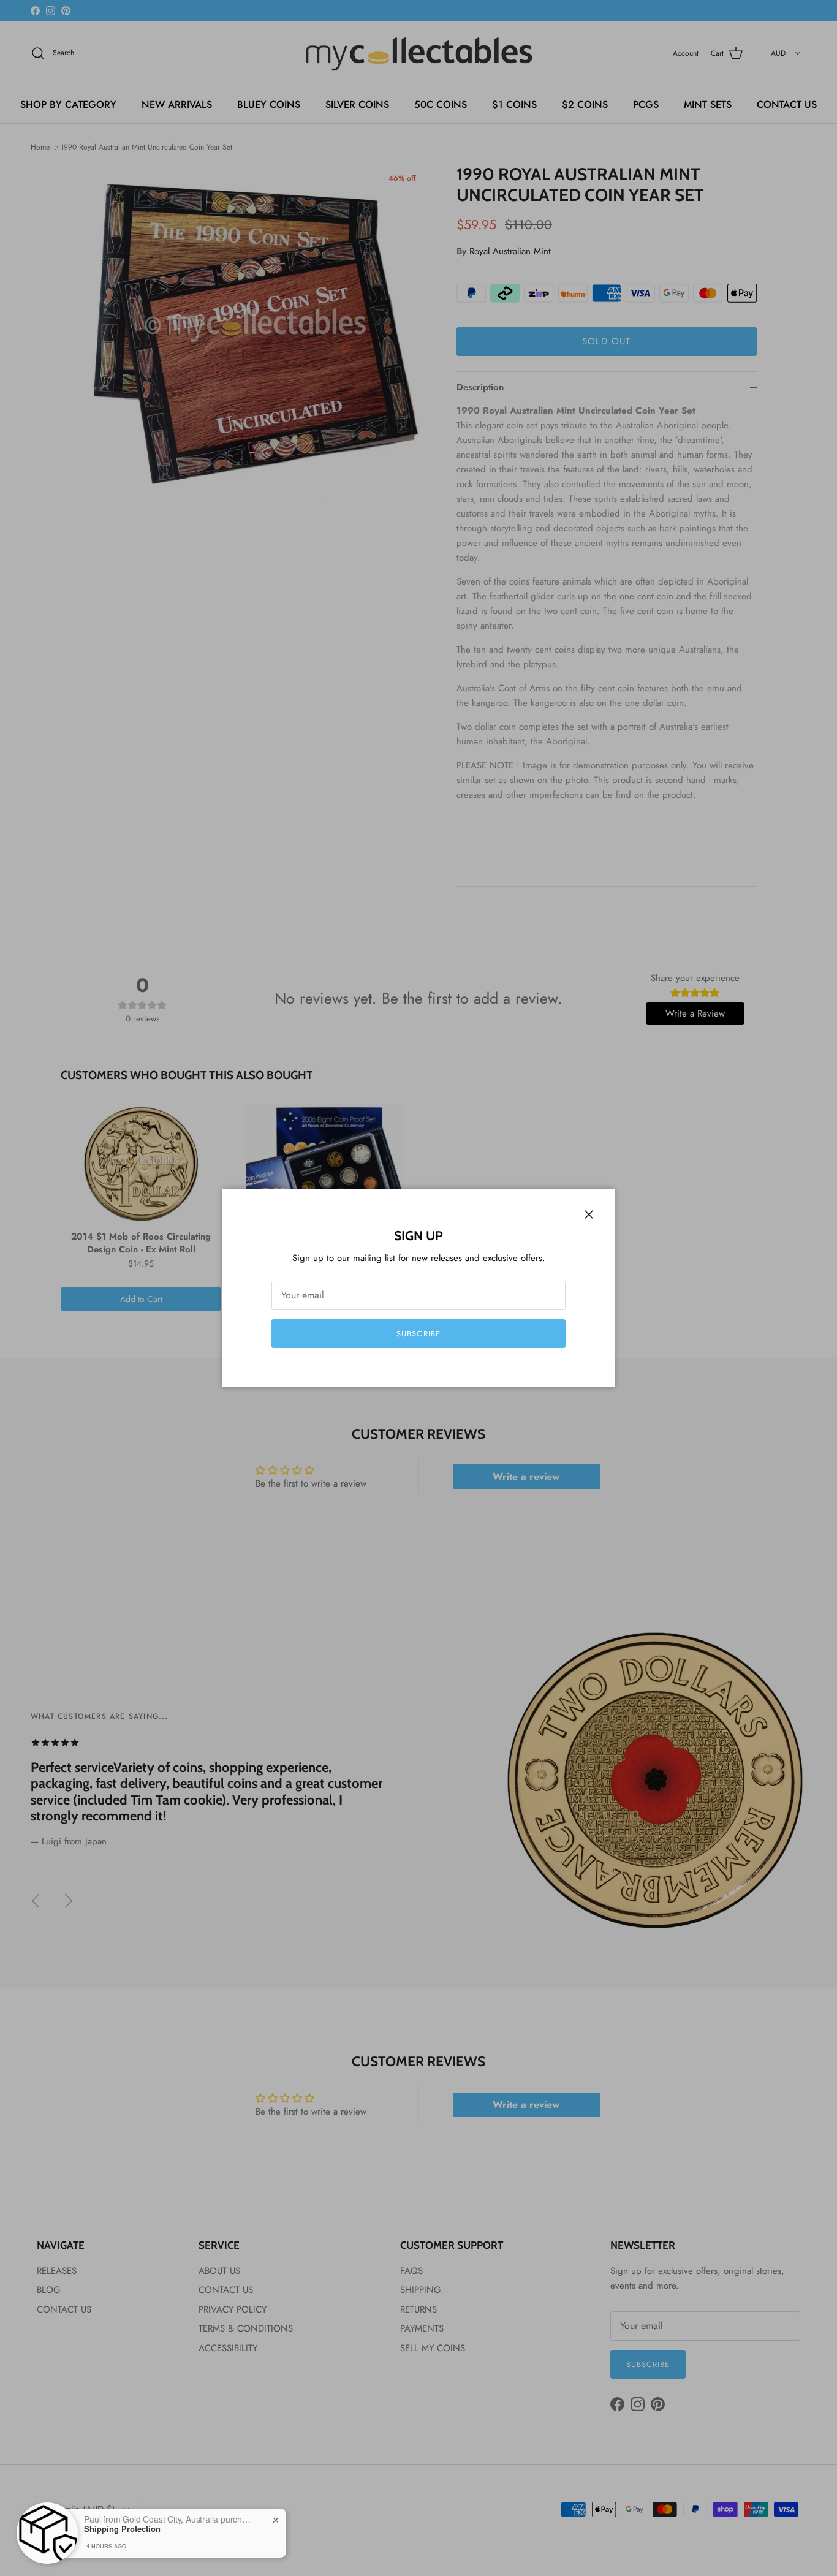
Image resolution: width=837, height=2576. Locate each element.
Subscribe (418, 1334)
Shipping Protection (122, 2529)
